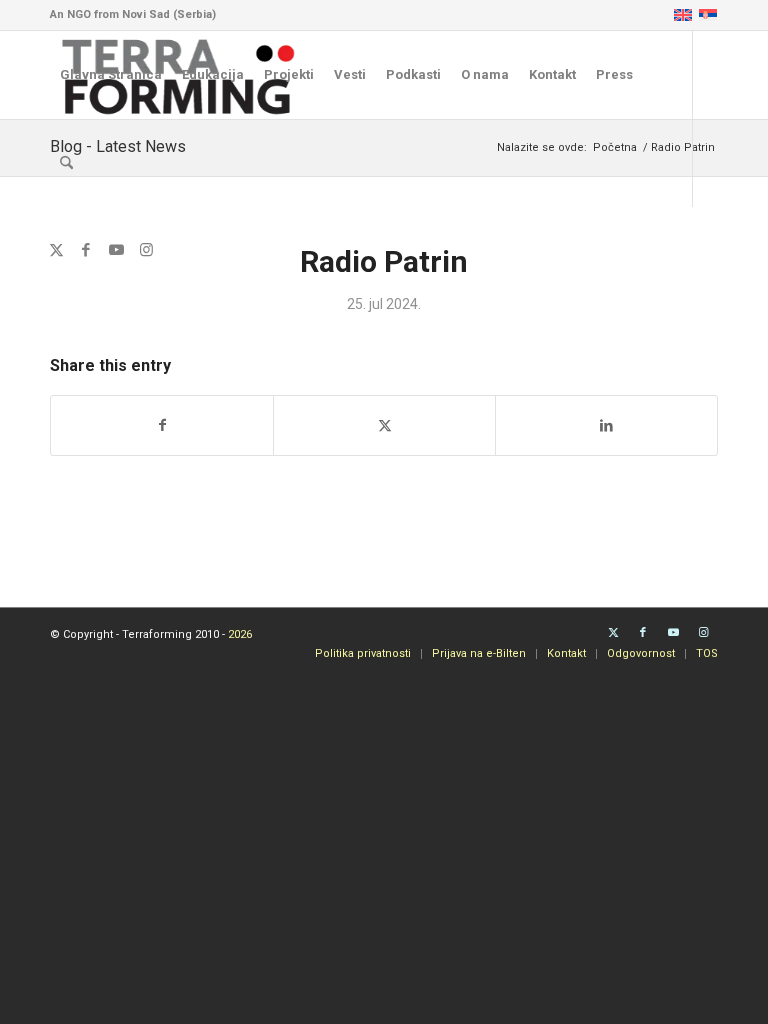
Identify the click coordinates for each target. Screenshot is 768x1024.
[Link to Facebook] (86, 250)
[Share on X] (384, 425)
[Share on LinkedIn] (606, 425)
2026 (240, 634)
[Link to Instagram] (146, 250)
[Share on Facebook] (162, 425)
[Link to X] (56, 250)
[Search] (66, 163)
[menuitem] (111, 75)
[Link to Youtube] (116, 250)
